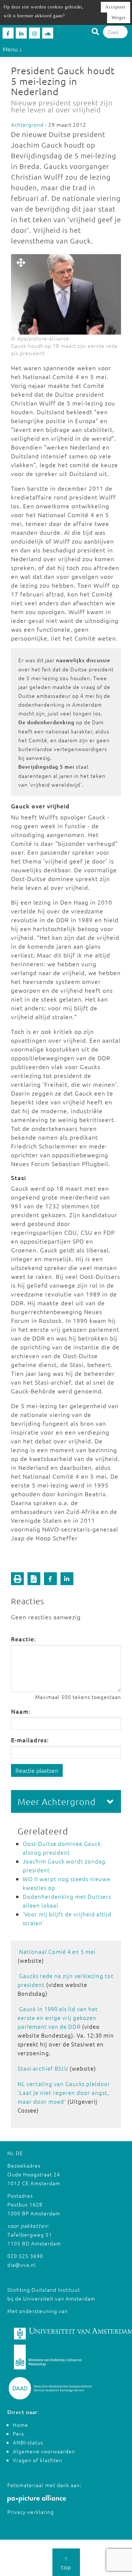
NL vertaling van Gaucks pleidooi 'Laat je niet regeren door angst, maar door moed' (64, 2092)
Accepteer (115, 7)
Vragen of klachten (38, 2460)
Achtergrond (27, 125)
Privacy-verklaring (31, 2512)
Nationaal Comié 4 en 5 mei (57, 1951)
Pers (19, 2434)
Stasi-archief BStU (43, 2068)
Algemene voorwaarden (44, 2451)
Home (21, 2425)
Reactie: (23, 1639)
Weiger (119, 18)
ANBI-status (28, 2442)
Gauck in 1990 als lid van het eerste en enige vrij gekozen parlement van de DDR (58, 2018)
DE (19, 2153)
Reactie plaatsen (37, 1770)
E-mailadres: (30, 1740)
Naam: (21, 1711)
